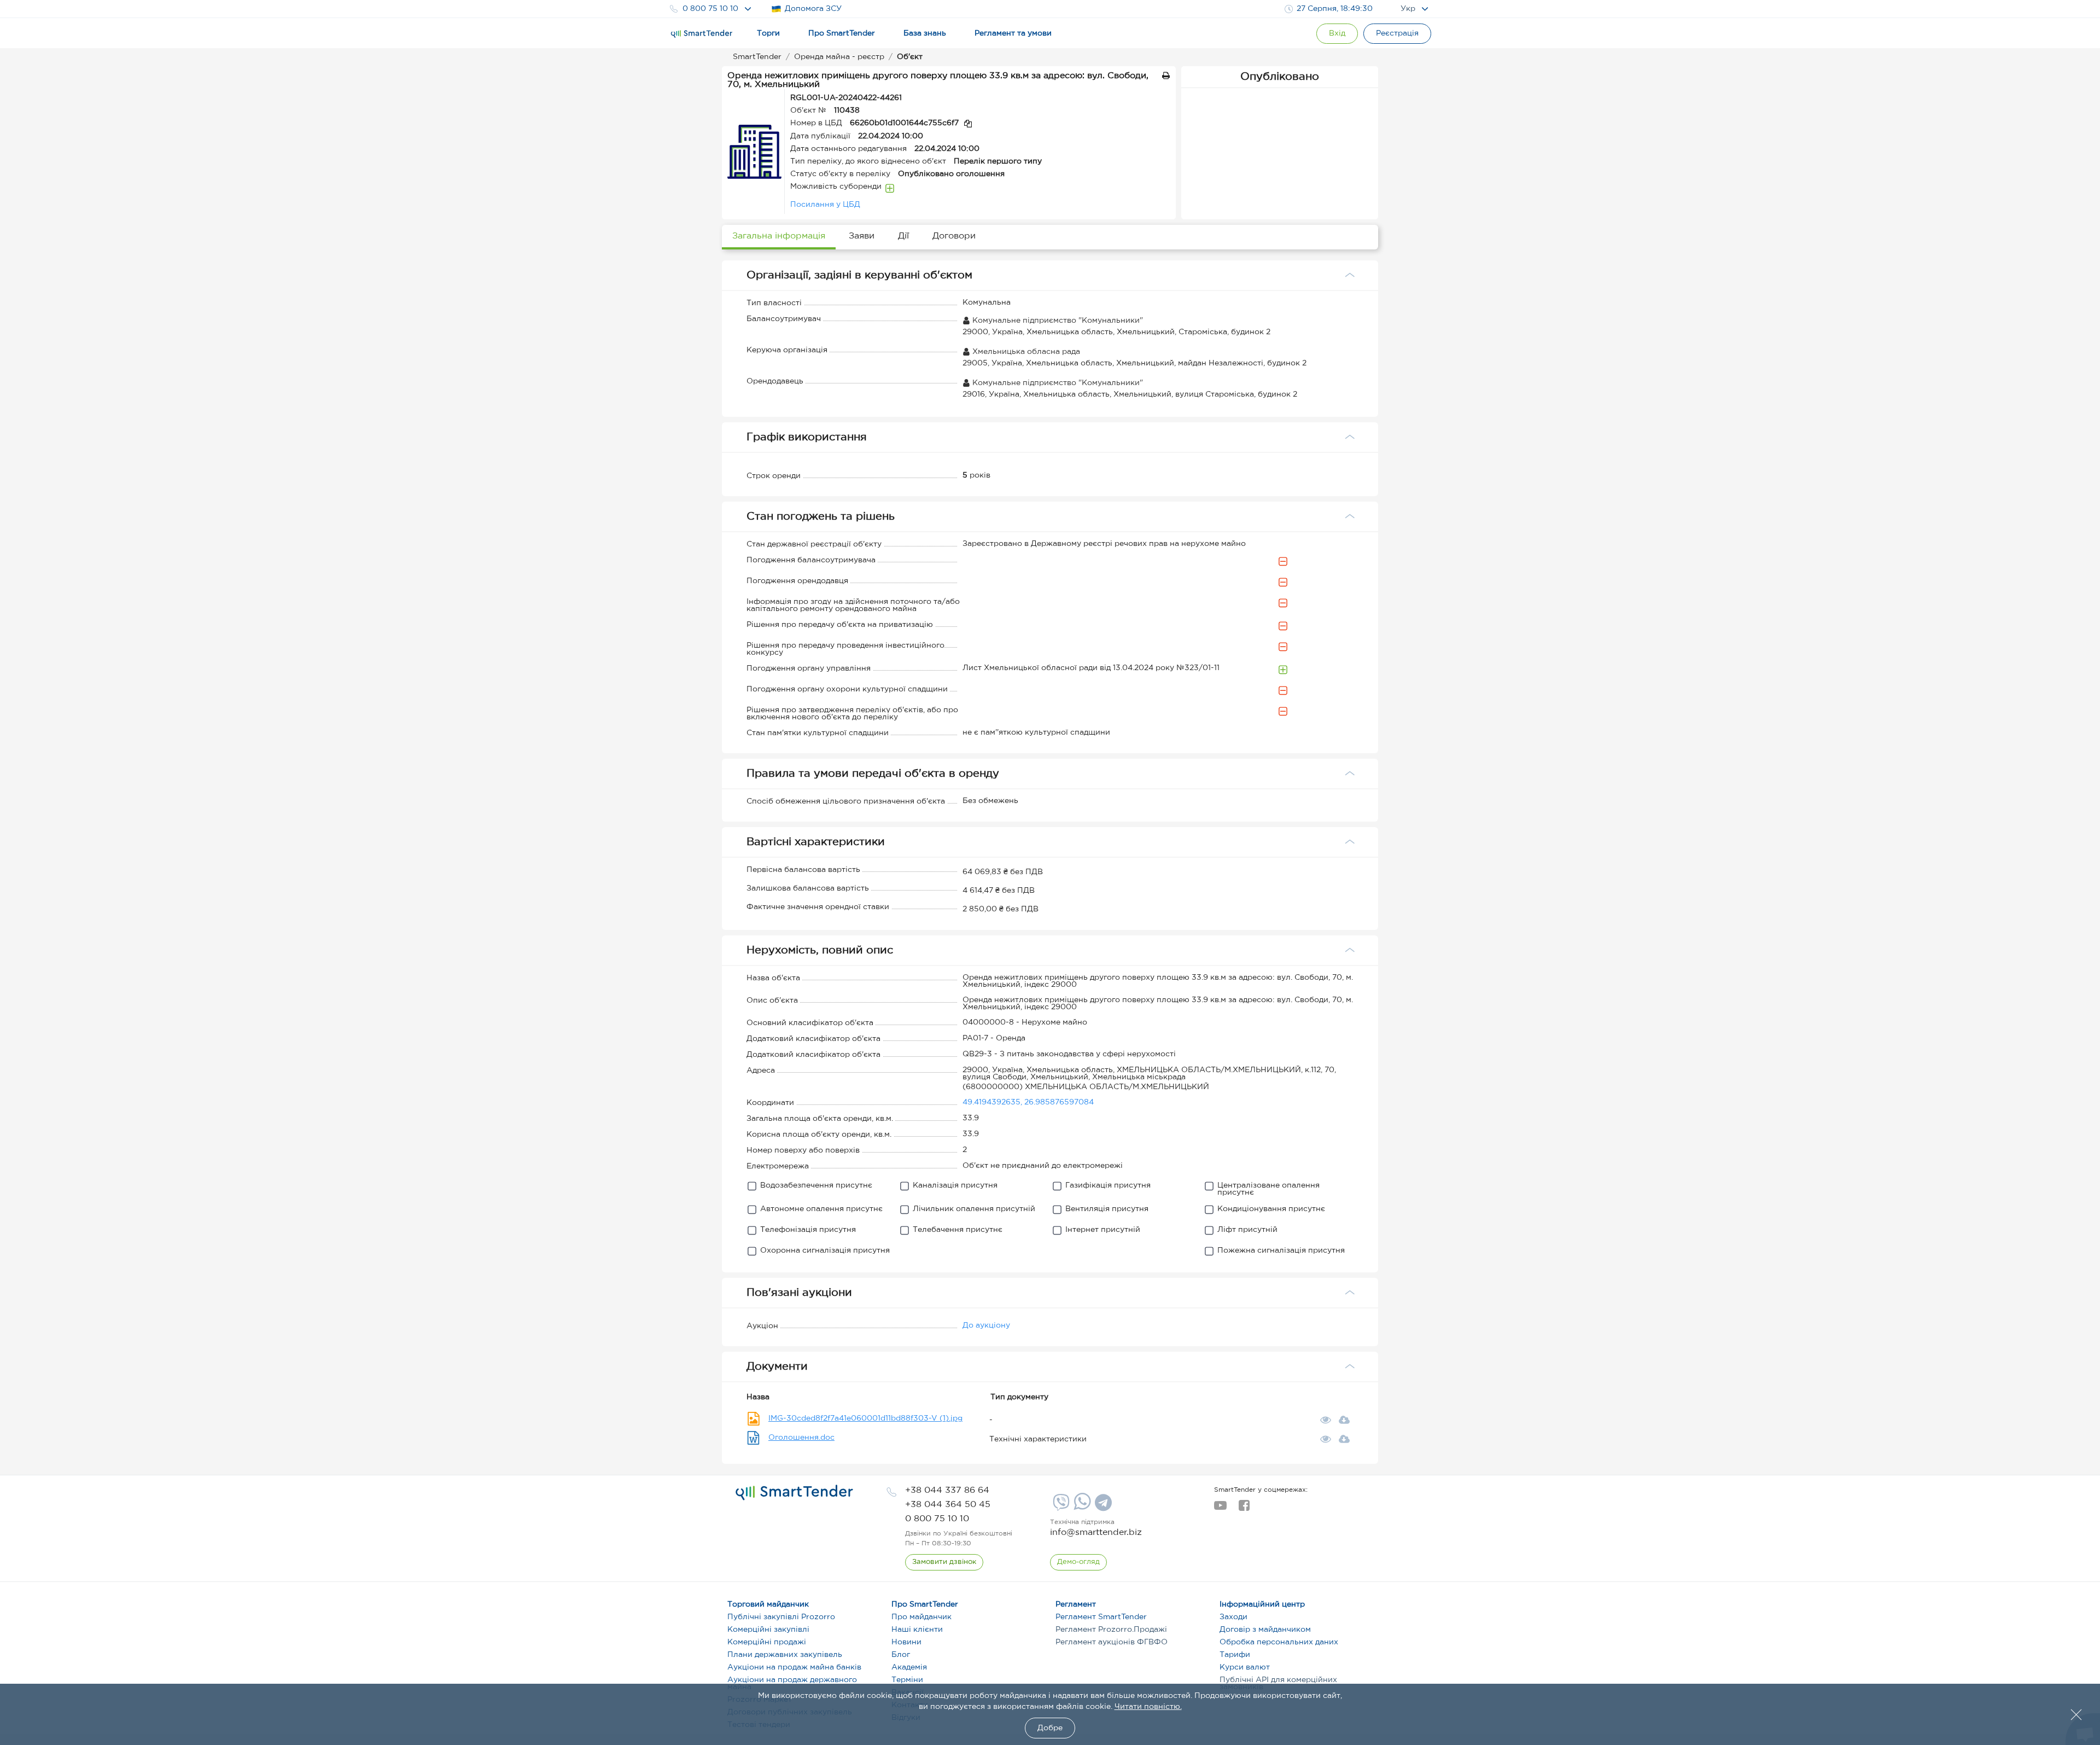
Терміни (907, 1680)
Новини (906, 1642)
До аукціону (986, 1325)
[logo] (794, 1493)
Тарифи (1235, 1655)
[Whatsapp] (1081, 1508)
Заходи (1233, 1617)
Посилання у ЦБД (825, 205)
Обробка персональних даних (1279, 1642)
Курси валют (1245, 1667)
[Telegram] (1102, 1506)
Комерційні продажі (767, 1642)
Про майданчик (921, 1617)
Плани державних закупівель (785, 1655)
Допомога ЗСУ (813, 9)
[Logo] (702, 34)
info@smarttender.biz (1096, 1532)
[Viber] (1060, 1506)
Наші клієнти (917, 1630)
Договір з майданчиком (1265, 1630)
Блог (901, 1655)
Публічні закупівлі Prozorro (781, 1617)
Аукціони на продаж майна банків (794, 1667)
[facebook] (1244, 1509)
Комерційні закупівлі (768, 1630)
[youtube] (1220, 1509)
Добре (1050, 1728)
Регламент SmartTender (1101, 1617)
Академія (909, 1667)
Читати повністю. (1148, 1707)
